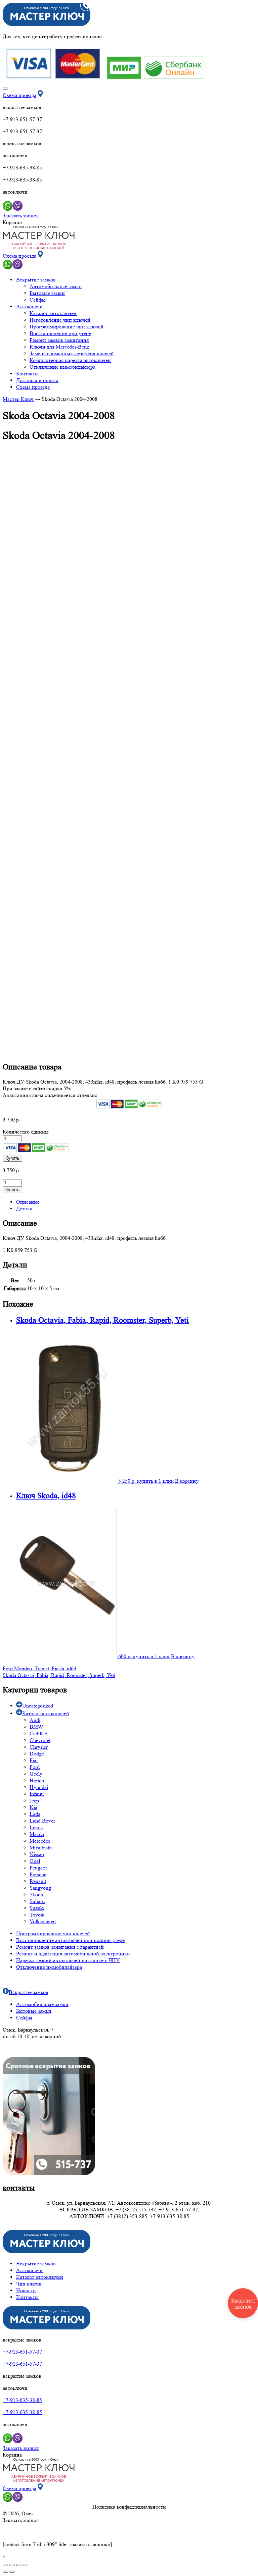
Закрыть (238, 8)
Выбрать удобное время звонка (201, 1329)
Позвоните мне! (200, 1296)
